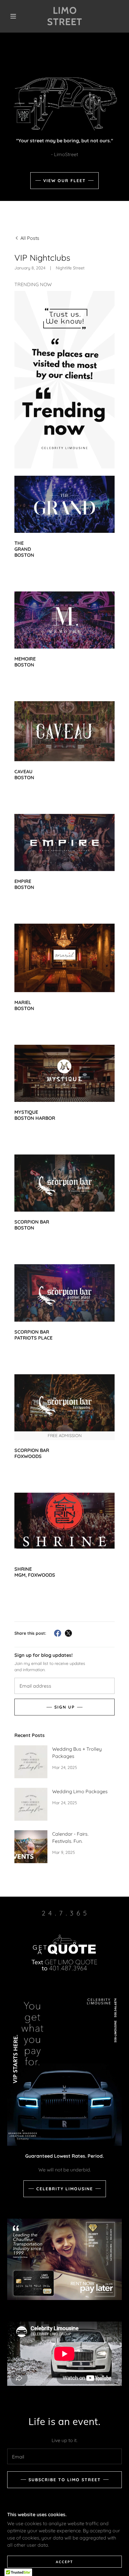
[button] (13, 16)
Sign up (64, 1707)
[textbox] (64, 1686)
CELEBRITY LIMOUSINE (65, 2189)
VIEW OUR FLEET (64, 181)
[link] (65, 16)
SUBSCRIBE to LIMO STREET (65, 2480)
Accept (64, 2562)
